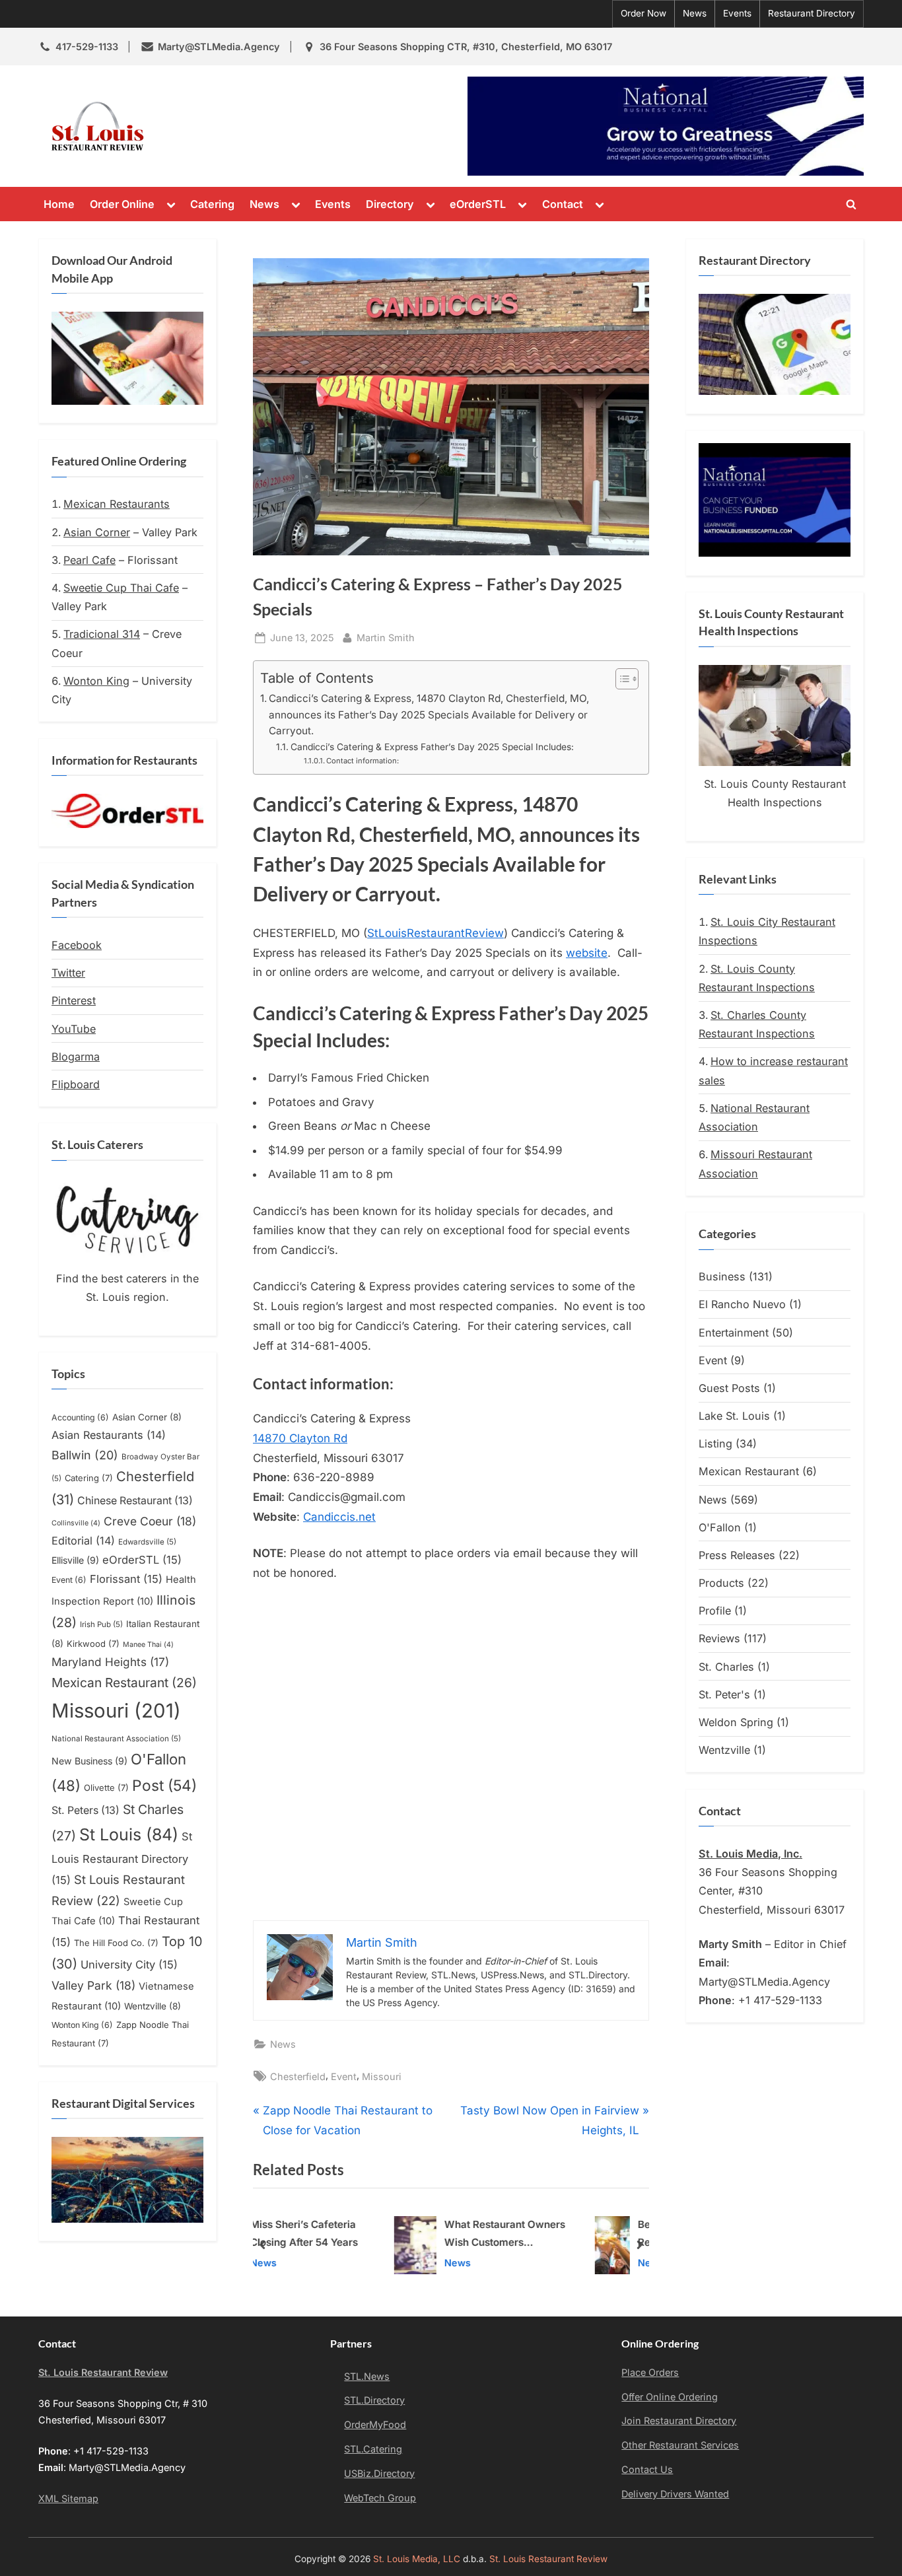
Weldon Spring (736, 1722)
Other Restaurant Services (680, 2445)
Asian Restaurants (109, 1435)
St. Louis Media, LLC (417, 2559)
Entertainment (734, 1333)
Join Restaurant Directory (679, 2420)
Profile (715, 1611)
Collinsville (76, 1523)
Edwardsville (147, 1542)
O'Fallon (720, 1527)
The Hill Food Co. (116, 1943)
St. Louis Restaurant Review (271, 126)
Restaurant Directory (812, 13)
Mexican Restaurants (117, 504)
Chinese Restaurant (135, 1501)
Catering (212, 204)
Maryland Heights (110, 1662)
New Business (89, 1761)
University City (129, 1965)
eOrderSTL (478, 204)
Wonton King (96, 681)
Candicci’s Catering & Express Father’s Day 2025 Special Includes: (432, 747)
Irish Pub (101, 1624)
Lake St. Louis (734, 1416)
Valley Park (93, 1985)
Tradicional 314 (102, 634)
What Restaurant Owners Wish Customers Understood (386, 2236)
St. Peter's (724, 1694)
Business (722, 1276)
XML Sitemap (68, 2498)
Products (721, 1583)
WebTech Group (380, 2498)
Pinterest (74, 1000)
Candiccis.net (339, 1517)
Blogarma (76, 1057)
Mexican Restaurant (124, 1683)
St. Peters (86, 1810)
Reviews (719, 1638)
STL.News (367, 2376)
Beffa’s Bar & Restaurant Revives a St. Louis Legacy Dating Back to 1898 (584, 2236)
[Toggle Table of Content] (620, 679)
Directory (390, 204)
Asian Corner (97, 532)
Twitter (68, 973)
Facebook (77, 945)
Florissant (126, 1579)
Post (164, 1785)
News (695, 13)
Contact (563, 204)
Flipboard (76, 1084)
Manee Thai (148, 1645)
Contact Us (647, 2469)
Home (59, 204)
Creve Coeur (150, 1521)
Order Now (643, 13)
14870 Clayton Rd (300, 1438)
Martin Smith (386, 637)
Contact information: (363, 761)
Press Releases (737, 1555)
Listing (715, 1444)
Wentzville (153, 2006)
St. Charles (726, 1667)
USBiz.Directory (379, 2473)
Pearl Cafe (89, 560)
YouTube (74, 1029)
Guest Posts (729, 1388)
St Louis (129, 1834)
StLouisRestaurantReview (435, 933)
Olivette (106, 1788)
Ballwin (85, 1455)
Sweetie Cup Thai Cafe (121, 588)
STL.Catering (373, 2449)
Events (737, 13)
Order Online (122, 204)
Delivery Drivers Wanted (675, 2494)
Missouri (382, 2076)
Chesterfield (298, 2076)
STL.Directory (374, 2400)
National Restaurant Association (116, 1739)
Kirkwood (93, 1644)
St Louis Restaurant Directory (122, 1858)
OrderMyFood (375, 2424)
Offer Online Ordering (670, 2397)
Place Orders (650, 2372)
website (587, 953)
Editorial (83, 1541)
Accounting (80, 1417)
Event (344, 2076)
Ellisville (75, 1560)
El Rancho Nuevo (742, 1304)
